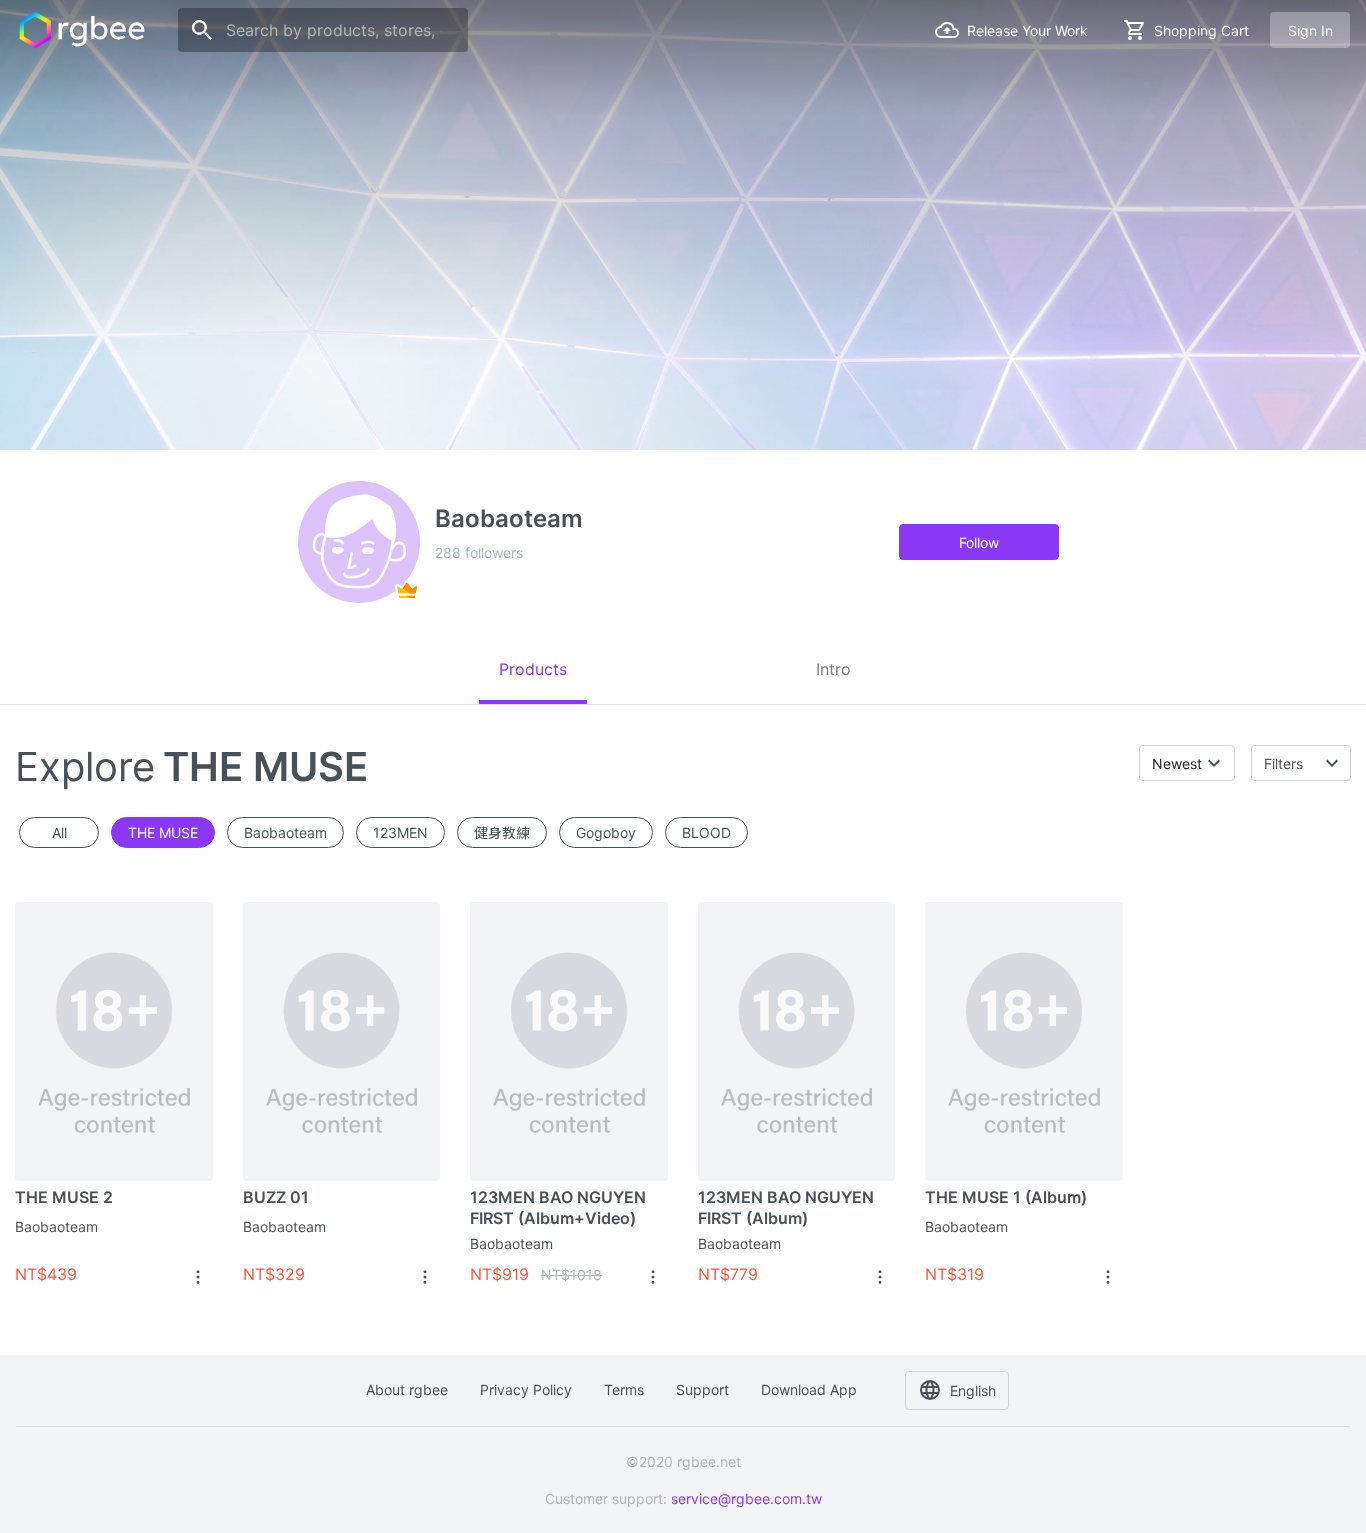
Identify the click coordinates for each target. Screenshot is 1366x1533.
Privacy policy (526, 1389)
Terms (624, 1389)
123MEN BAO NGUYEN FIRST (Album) (786, 1207)
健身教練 (502, 832)
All (59, 832)
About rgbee (407, 1389)
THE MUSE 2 (64, 1197)
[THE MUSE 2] (114, 1040)
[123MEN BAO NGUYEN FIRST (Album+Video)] (569, 1040)
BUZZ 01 (276, 1197)
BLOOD (706, 832)
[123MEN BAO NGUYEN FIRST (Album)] (797, 1040)
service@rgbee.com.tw (746, 1498)
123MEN (400, 832)
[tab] (533, 669)
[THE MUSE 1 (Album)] (1024, 1040)
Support (702, 1389)
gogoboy (606, 832)
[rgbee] (82, 30)
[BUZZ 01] (342, 1040)
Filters (1283, 763)
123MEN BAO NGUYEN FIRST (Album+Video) (558, 1207)
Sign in (1310, 30)
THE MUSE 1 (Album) (1006, 1197)
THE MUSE (163, 832)
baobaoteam (285, 832)
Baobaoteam (56, 1226)
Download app (809, 1389)
